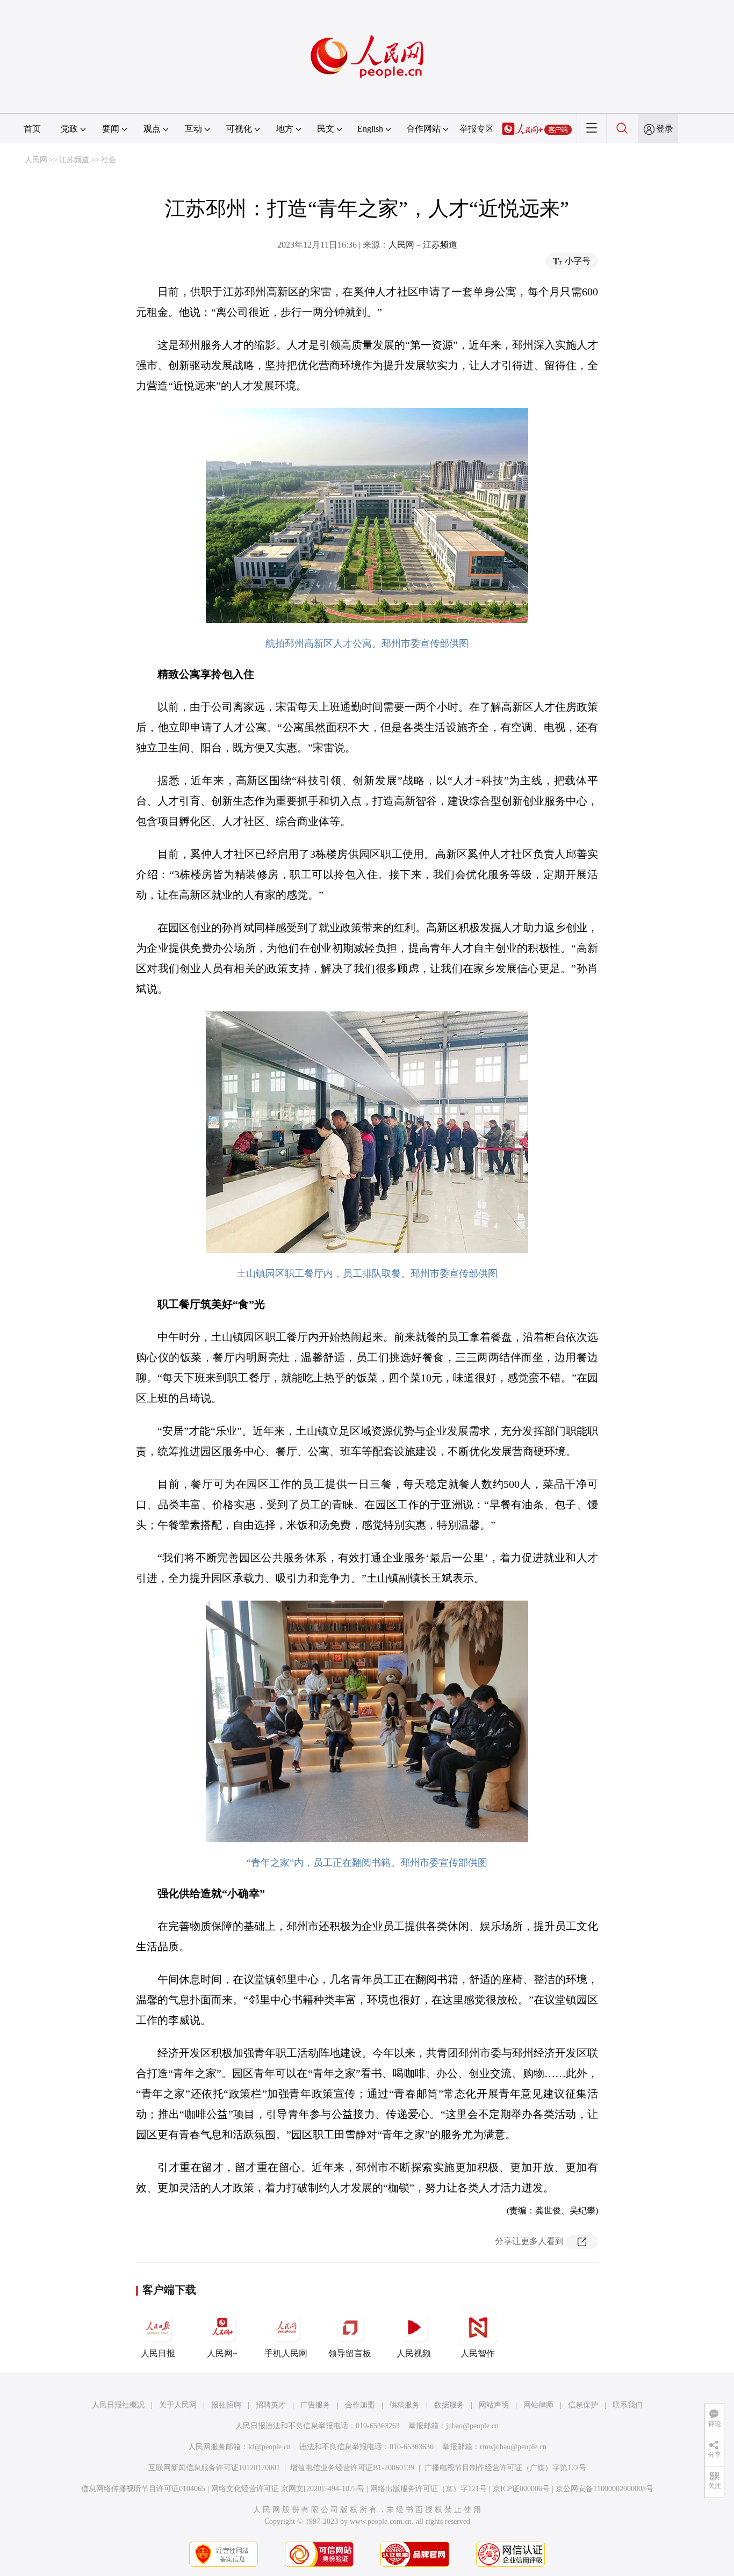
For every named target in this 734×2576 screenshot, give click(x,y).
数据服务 (449, 2405)
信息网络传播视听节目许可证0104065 (143, 2489)
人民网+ (222, 2353)
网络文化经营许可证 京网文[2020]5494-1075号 (288, 2489)
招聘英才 (271, 2405)
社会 (109, 160)
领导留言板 (350, 2353)
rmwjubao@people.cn (513, 2447)
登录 (665, 129)
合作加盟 (360, 2405)
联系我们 (628, 2405)
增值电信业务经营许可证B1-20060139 (352, 2468)
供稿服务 (405, 2405)
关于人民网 (178, 2405)
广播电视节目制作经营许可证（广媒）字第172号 (505, 2468)
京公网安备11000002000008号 (605, 2489)
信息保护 (583, 2405)
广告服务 (315, 2405)
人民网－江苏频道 (423, 245)
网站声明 (494, 2405)
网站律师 (538, 2405)
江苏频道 (74, 160)
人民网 (36, 160)
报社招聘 (226, 2405)
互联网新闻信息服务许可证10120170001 (214, 2468)
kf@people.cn (269, 2447)
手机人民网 (286, 2353)
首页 (32, 129)
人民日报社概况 (118, 2405)
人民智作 (478, 2353)
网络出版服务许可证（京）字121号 (429, 2489)
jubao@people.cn (472, 2426)
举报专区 (477, 129)
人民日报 (158, 2353)
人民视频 (414, 2353)
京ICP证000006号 (521, 2489)
